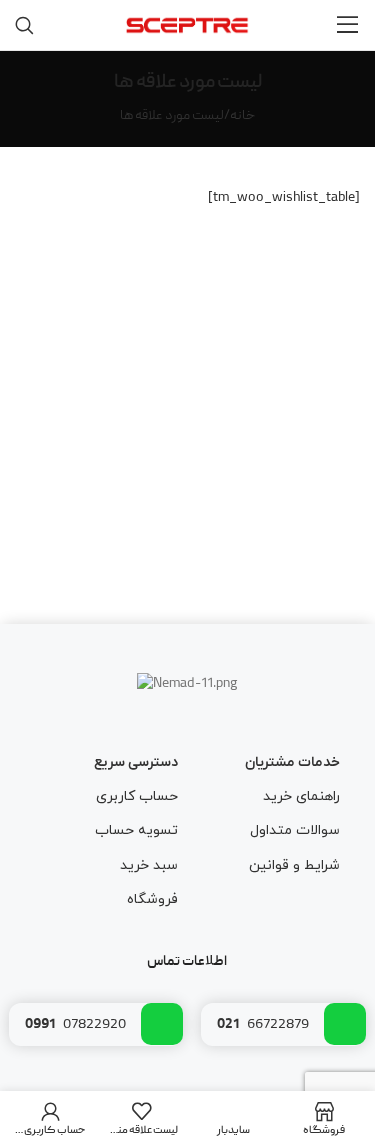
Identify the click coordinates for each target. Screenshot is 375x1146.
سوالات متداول (295, 830)
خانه (242, 116)
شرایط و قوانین (294, 865)
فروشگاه (152, 899)
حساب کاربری (136, 796)
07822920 (75, 1025)
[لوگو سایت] (187, 26)
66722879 (263, 1025)
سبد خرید (148, 865)
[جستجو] (24, 25)
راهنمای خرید (301, 796)
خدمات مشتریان (292, 762)
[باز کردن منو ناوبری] (348, 25)
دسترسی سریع (135, 762)
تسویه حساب (136, 830)
